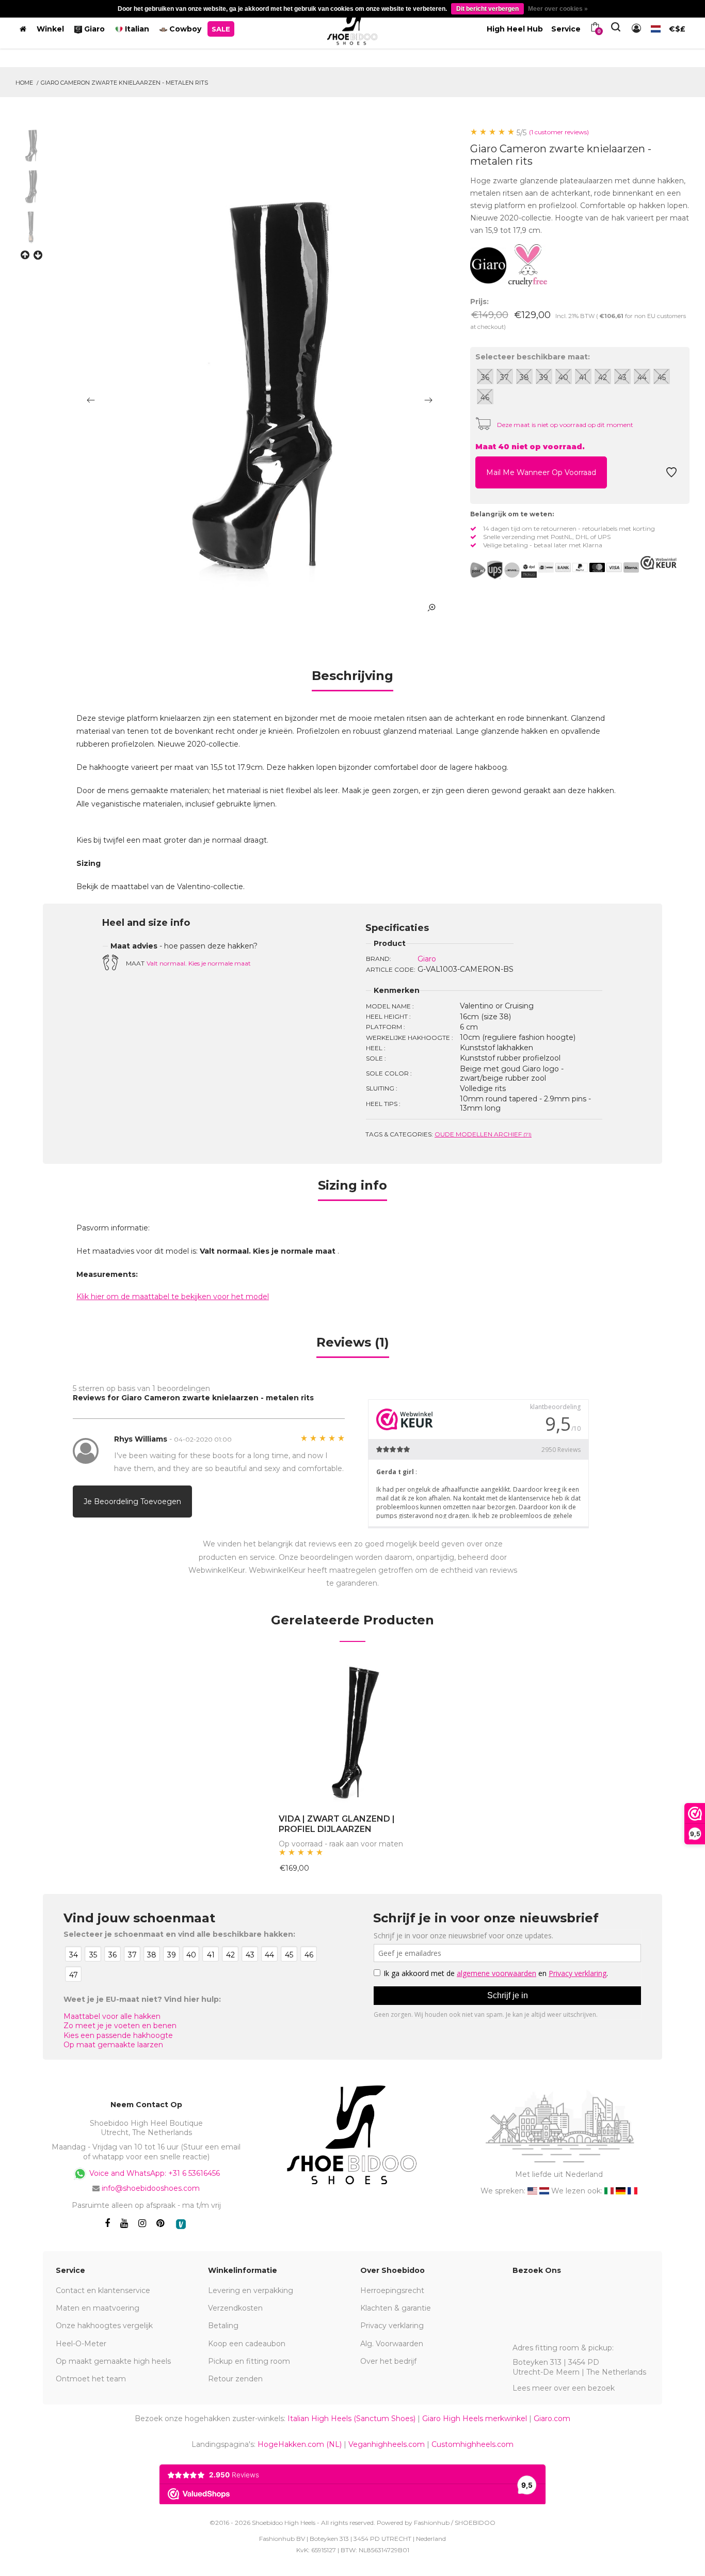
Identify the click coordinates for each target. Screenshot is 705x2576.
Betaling (223, 2326)
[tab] (352, 679)
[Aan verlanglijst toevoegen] (671, 475)
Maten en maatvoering (98, 2308)
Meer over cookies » (558, 9)
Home (24, 83)
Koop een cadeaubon (247, 2344)
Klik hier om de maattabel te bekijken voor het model (173, 1297)
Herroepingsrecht (392, 2290)
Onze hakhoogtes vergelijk (104, 2326)
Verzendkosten (235, 2308)
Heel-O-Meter (81, 2344)
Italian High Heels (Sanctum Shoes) (351, 2419)
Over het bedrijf (388, 2361)
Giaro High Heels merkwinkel (475, 2419)
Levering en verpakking (251, 2290)
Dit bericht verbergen (487, 9)
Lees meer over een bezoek (564, 2388)
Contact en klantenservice (103, 2290)
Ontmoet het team (91, 2379)
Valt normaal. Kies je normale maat (199, 963)
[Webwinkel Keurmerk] (659, 563)
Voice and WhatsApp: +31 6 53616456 (154, 2173)
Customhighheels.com (472, 2444)
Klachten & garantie (396, 2308)
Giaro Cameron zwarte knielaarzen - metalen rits (124, 83)
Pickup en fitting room (249, 2361)
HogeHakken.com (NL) (300, 2444)
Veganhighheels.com (387, 2444)
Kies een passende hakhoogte (118, 2035)
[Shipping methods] (503, 570)
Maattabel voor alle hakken (112, 2016)
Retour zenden (235, 2379)
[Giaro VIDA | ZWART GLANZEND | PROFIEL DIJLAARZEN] (353, 1733)
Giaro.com (552, 2419)
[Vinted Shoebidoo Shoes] (181, 2224)
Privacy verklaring (392, 2326)
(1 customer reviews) (559, 132)
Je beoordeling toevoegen (132, 1502)
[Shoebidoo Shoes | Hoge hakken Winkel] (353, 27)
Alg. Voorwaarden (392, 2344)
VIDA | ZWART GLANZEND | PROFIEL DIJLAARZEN (337, 1824)
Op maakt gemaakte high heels (113, 2361)
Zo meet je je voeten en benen (120, 2026)
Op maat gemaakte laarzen (113, 2045)
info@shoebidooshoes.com (151, 2188)
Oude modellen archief (483, 1134)
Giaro (427, 959)
